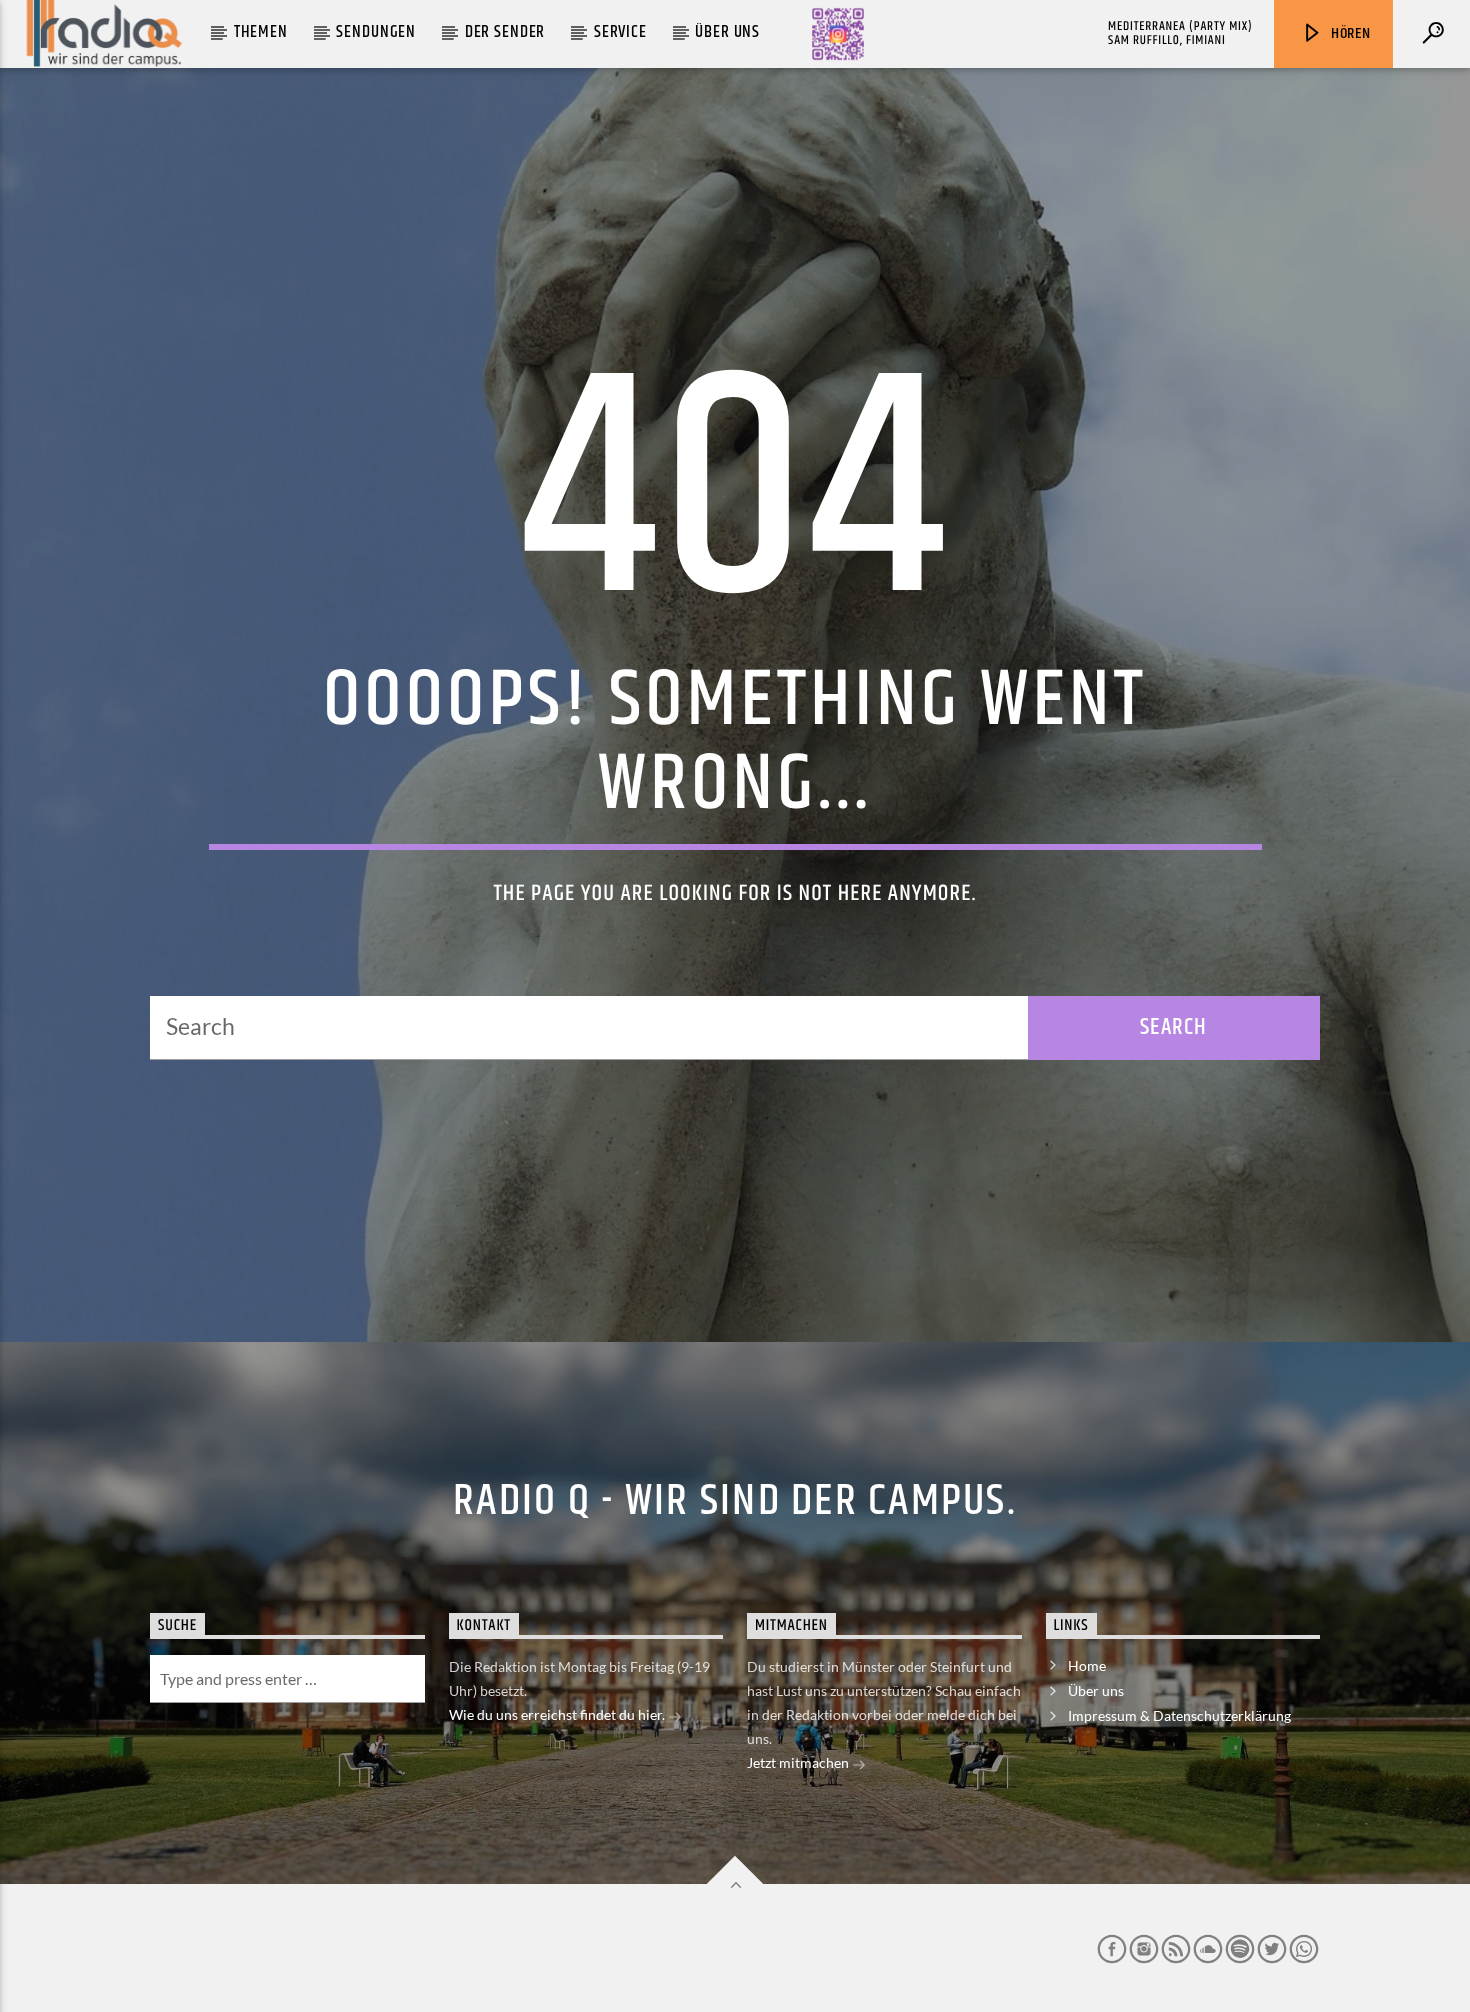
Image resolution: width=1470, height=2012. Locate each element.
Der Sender (505, 32)
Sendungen (376, 32)
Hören (1349, 33)
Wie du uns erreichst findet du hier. (558, 1714)
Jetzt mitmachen (799, 1762)
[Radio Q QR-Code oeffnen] (838, 34)
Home (1087, 1665)
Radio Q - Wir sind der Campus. (735, 1501)
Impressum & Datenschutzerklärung (1179, 1715)
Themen (261, 32)
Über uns (727, 32)
